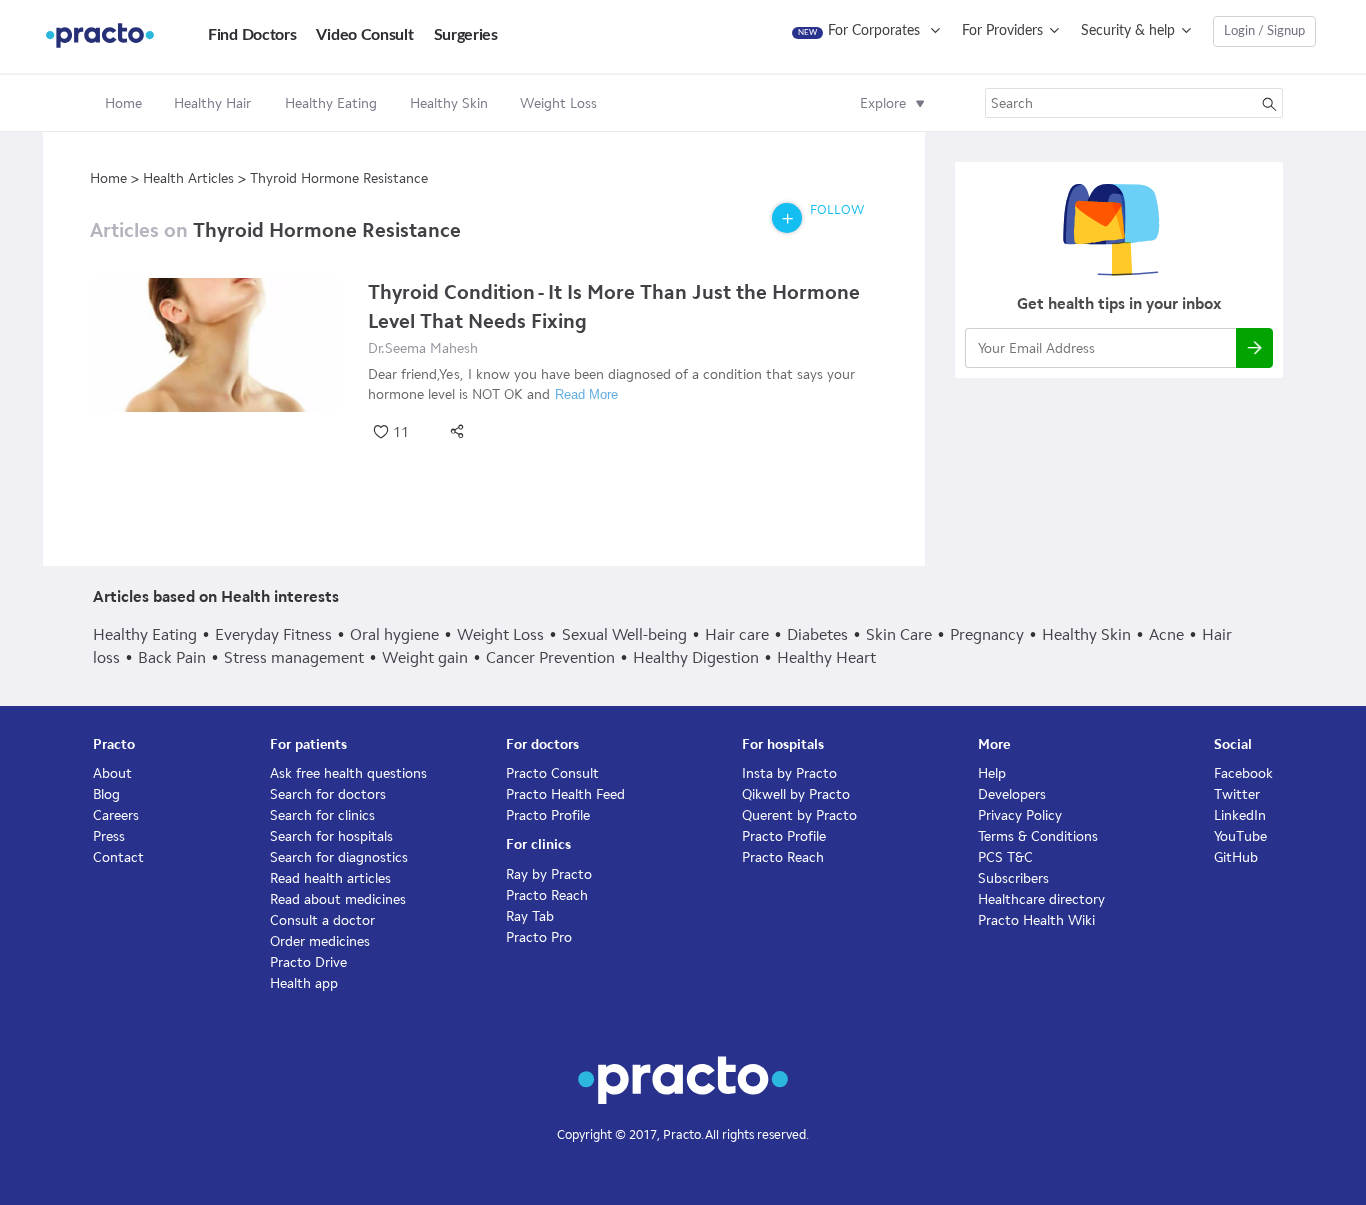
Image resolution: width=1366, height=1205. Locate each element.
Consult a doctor (322, 920)
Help (992, 773)
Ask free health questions (348, 773)
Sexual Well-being (624, 634)
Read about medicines (338, 899)
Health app (304, 983)
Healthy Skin (1086, 634)
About (112, 773)
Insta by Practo (789, 773)
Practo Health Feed (565, 794)
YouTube (1240, 836)
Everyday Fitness (273, 634)
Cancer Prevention (550, 657)
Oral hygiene (394, 634)
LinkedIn (1240, 815)
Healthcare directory (1041, 899)
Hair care (737, 634)
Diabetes (817, 634)
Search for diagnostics (339, 857)
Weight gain (425, 657)
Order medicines (320, 941)
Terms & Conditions (1038, 836)
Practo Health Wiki (1036, 920)
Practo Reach (547, 895)
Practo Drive (308, 962)
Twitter (1237, 794)
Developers (1012, 794)
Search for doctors (328, 794)
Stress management (294, 657)
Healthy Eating (145, 634)
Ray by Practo (549, 874)
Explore (883, 103)
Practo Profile (548, 815)
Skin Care (899, 634)
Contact (118, 857)
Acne (1166, 634)
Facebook (1243, 773)
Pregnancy (987, 634)
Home (123, 103)
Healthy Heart (826, 657)
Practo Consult (552, 773)
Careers (116, 815)
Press (109, 836)
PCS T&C (1005, 857)
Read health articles (330, 878)
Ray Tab (530, 916)
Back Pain (172, 657)
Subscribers (1013, 878)
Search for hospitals (331, 836)
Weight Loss (500, 634)
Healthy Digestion (696, 657)
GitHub (1236, 857)
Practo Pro (539, 937)
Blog (106, 794)
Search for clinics (322, 815)
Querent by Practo (799, 815)
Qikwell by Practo (796, 794)
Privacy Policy (1020, 815)
